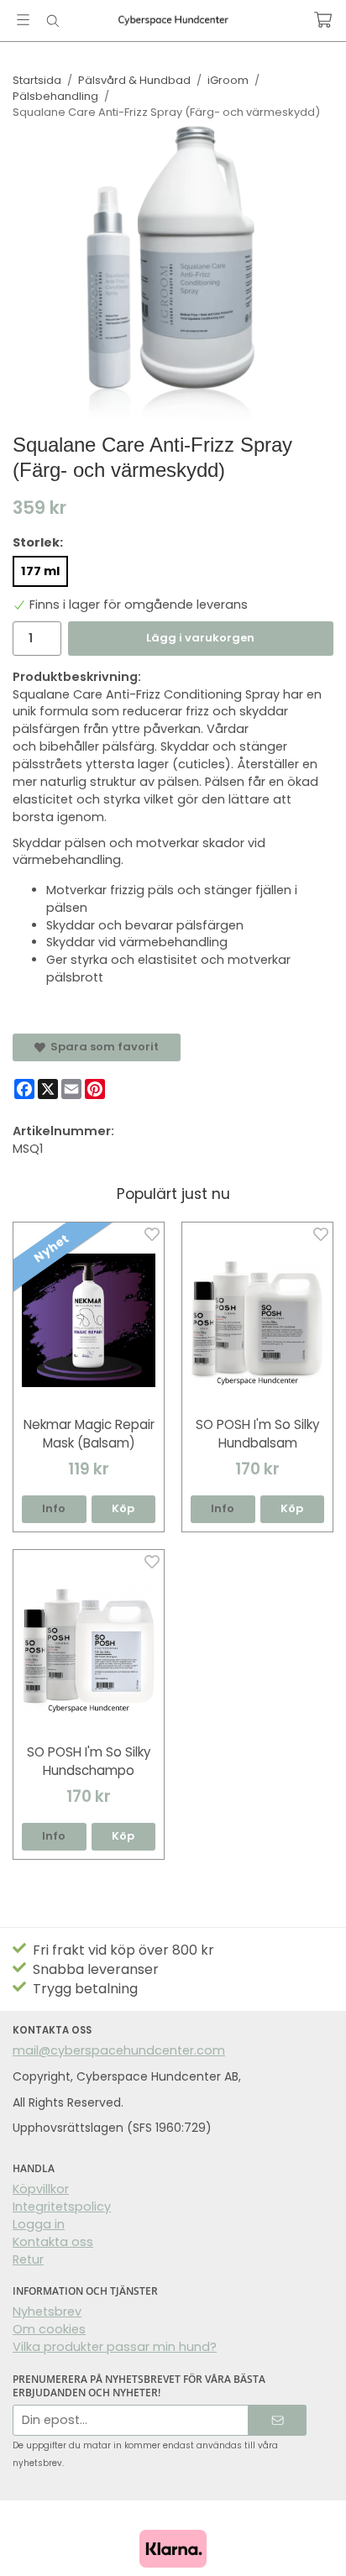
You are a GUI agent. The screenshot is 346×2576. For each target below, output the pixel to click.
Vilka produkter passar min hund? (115, 2347)
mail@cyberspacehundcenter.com (119, 2050)
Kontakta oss (53, 2242)
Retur (28, 2259)
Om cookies (49, 2329)
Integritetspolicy (62, 2207)
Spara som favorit (102, 1047)
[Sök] (52, 21)
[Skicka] (278, 2420)
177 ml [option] (40, 571)
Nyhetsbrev (47, 2312)
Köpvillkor (41, 2189)
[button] (124, 1509)
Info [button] (54, 1508)
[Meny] (23, 20)
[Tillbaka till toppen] (310, 2540)
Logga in (39, 2224)
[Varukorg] (323, 20)
